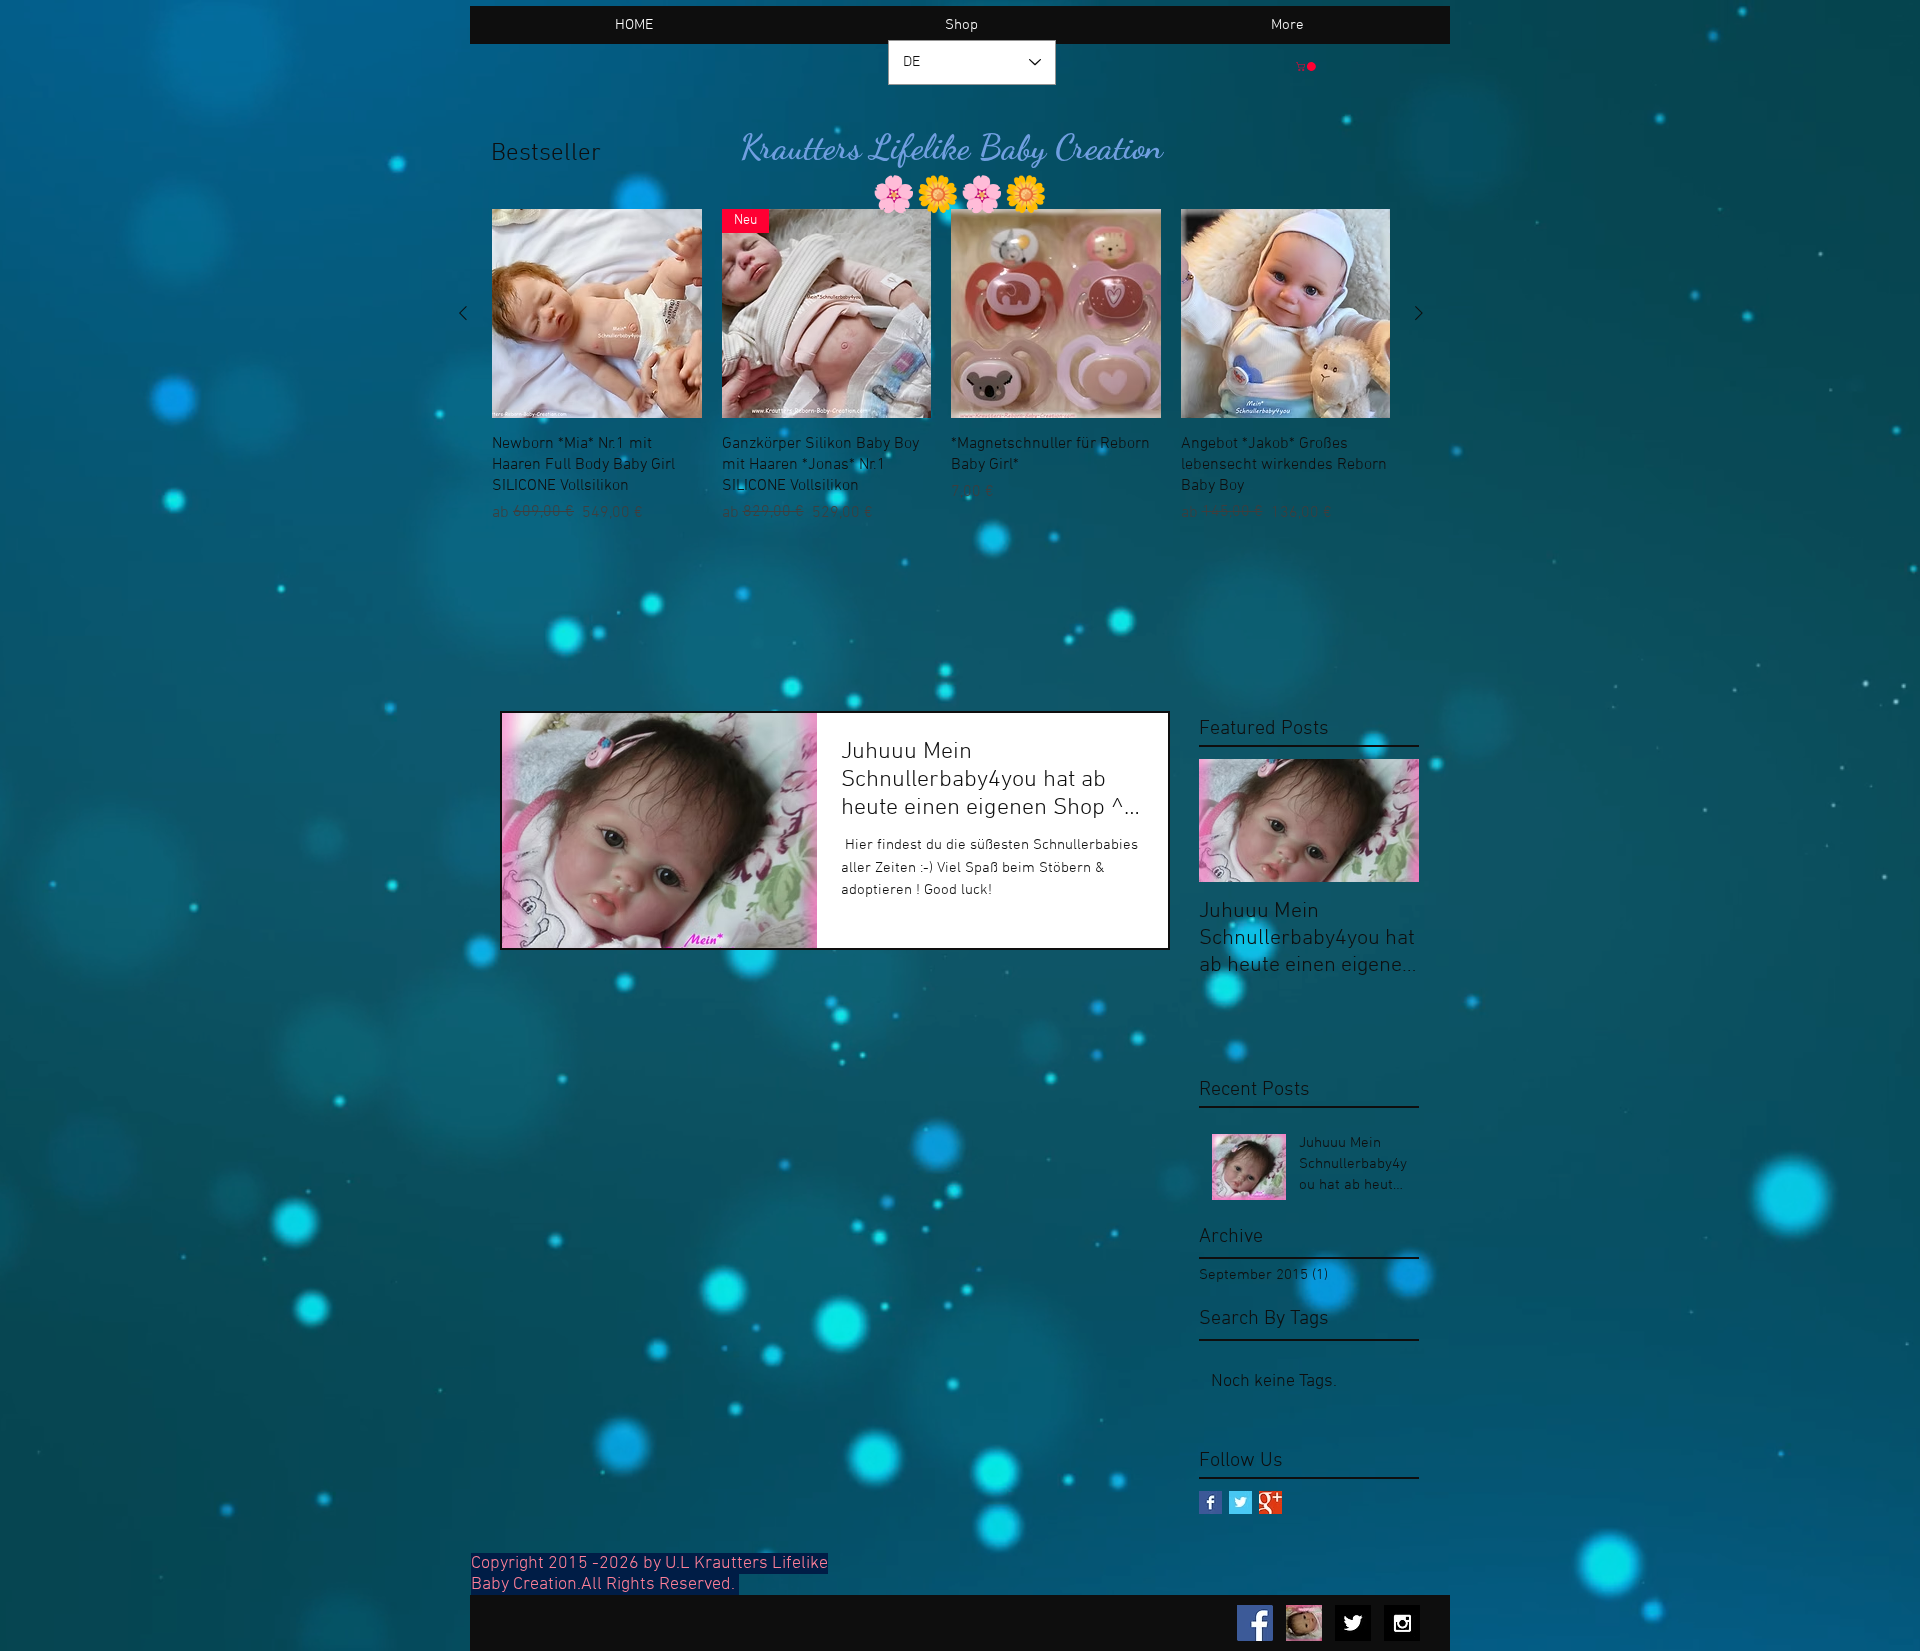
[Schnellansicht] (597, 314)
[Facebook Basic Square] (1210, 1502)
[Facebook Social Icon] (1255, 1623)
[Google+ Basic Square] (1270, 1502)
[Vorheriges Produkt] (463, 313)
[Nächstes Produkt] (1419, 313)
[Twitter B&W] (1353, 1623)
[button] (1307, 66)
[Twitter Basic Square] (1240, 1502)
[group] (941, 367)
